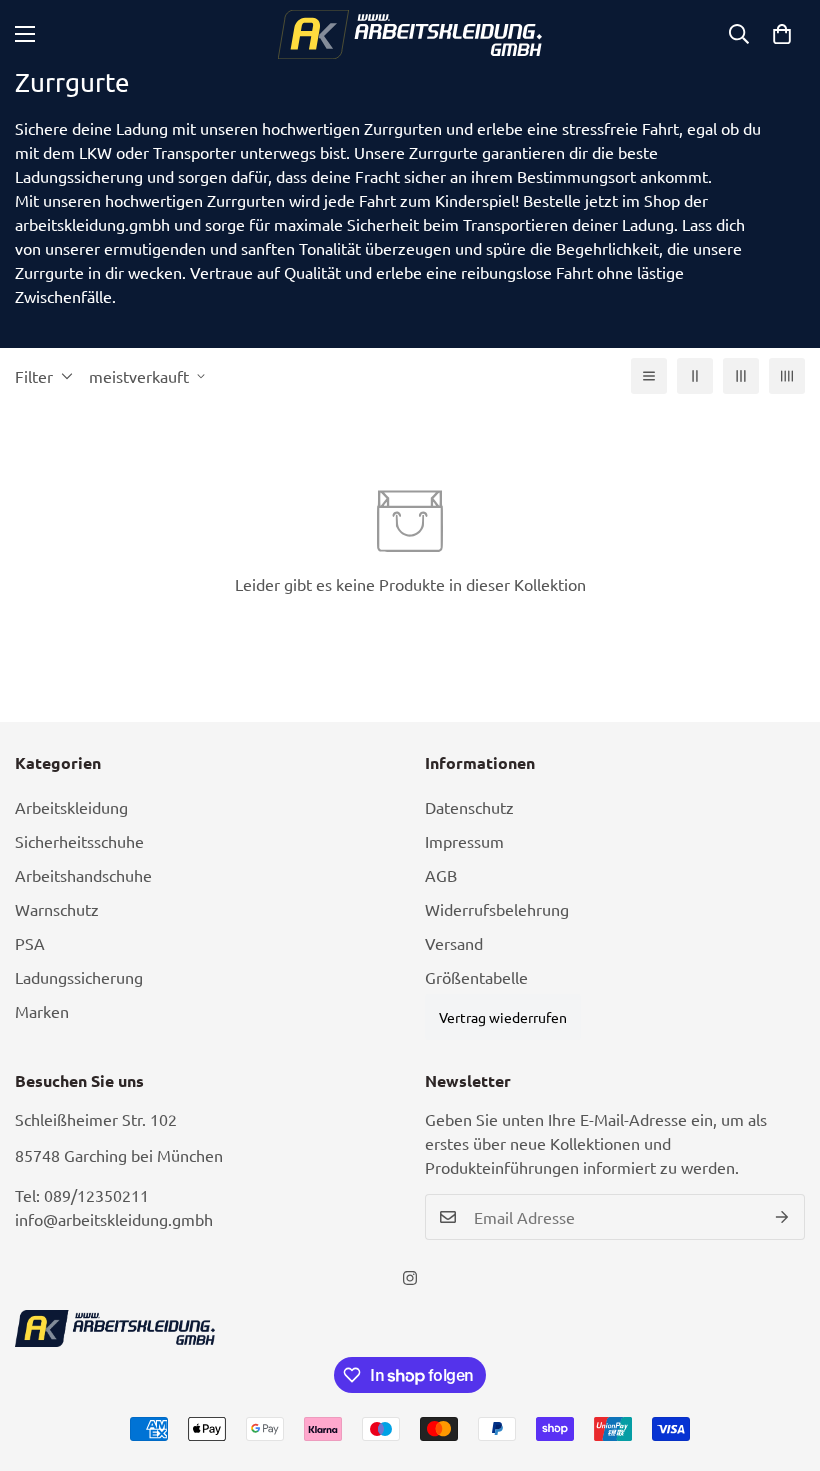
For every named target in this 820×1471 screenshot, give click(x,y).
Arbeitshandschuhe (83, 875)
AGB (441, 875)
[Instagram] (410, 1278)
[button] (782, 34)
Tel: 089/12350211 (82, 1195)
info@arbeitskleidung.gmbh (114, 1219)
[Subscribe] (782, 1217)
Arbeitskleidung (71, 807)
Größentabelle (476, 977)
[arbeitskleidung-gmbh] (410, 34)
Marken (42, 1011)
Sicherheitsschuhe (79, 841)
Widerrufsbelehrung (497, 909)
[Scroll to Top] (781, 1362)
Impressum (464, 841)
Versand (454, 943)
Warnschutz (57, 909)
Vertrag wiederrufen (503, 1017)
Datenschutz (469, 807)
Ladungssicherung (79, 977)
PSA (30, 943)
